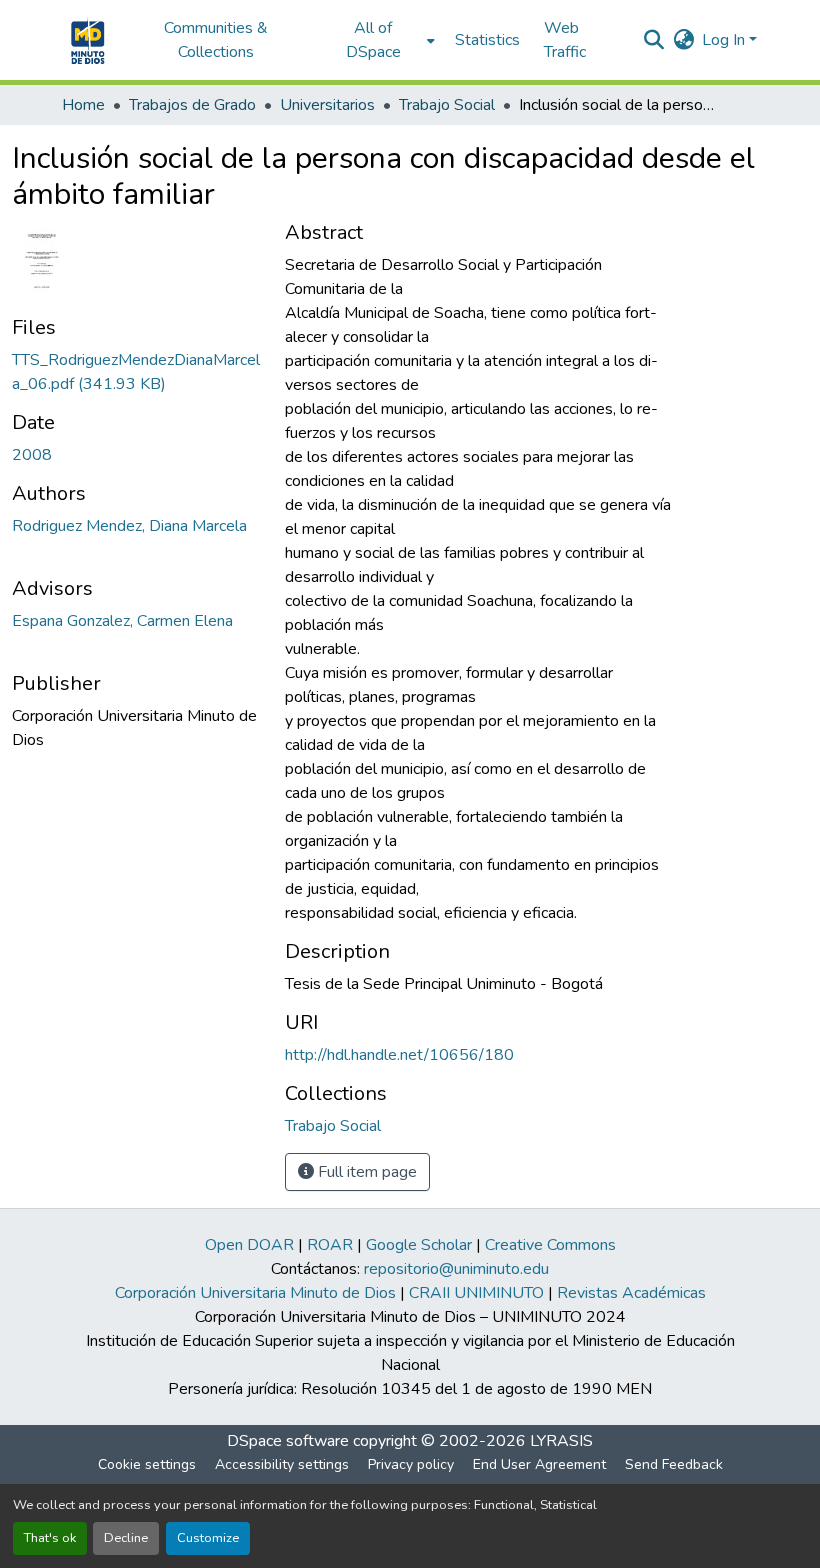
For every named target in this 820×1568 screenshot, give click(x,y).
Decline (126, 1538)
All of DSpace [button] (373, 40)
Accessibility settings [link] (282, 1464)
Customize (208, 1538)
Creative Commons (550, 1245)
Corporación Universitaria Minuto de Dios (255, 1293)
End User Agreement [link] (539, 1464)
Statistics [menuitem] (487, 40)
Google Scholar (419, 1245)
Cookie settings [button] (147, 1464)
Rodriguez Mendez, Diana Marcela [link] (129, 526)
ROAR (330, 1245)
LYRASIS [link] (561, 1441)
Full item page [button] (365, 1172)
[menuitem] (379, 40)
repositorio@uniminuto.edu (456, 1269)
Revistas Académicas (631, 1293)
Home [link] (83, 105)
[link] (136, 372)
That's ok (50, 1538)
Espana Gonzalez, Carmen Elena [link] (122, 621)
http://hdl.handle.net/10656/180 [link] (399, 1055)
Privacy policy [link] (411, 1464)
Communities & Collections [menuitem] (216, 40)
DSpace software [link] (288, 1441)
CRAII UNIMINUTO (476, 1293)
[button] (85, 40)
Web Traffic (565, 40)
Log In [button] (725, 40)
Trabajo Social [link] (447, 105)
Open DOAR (249, 1245)
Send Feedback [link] (674, 1464)
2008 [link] (32, 455)
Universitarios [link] (327, 105)
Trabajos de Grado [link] (192, 105)
